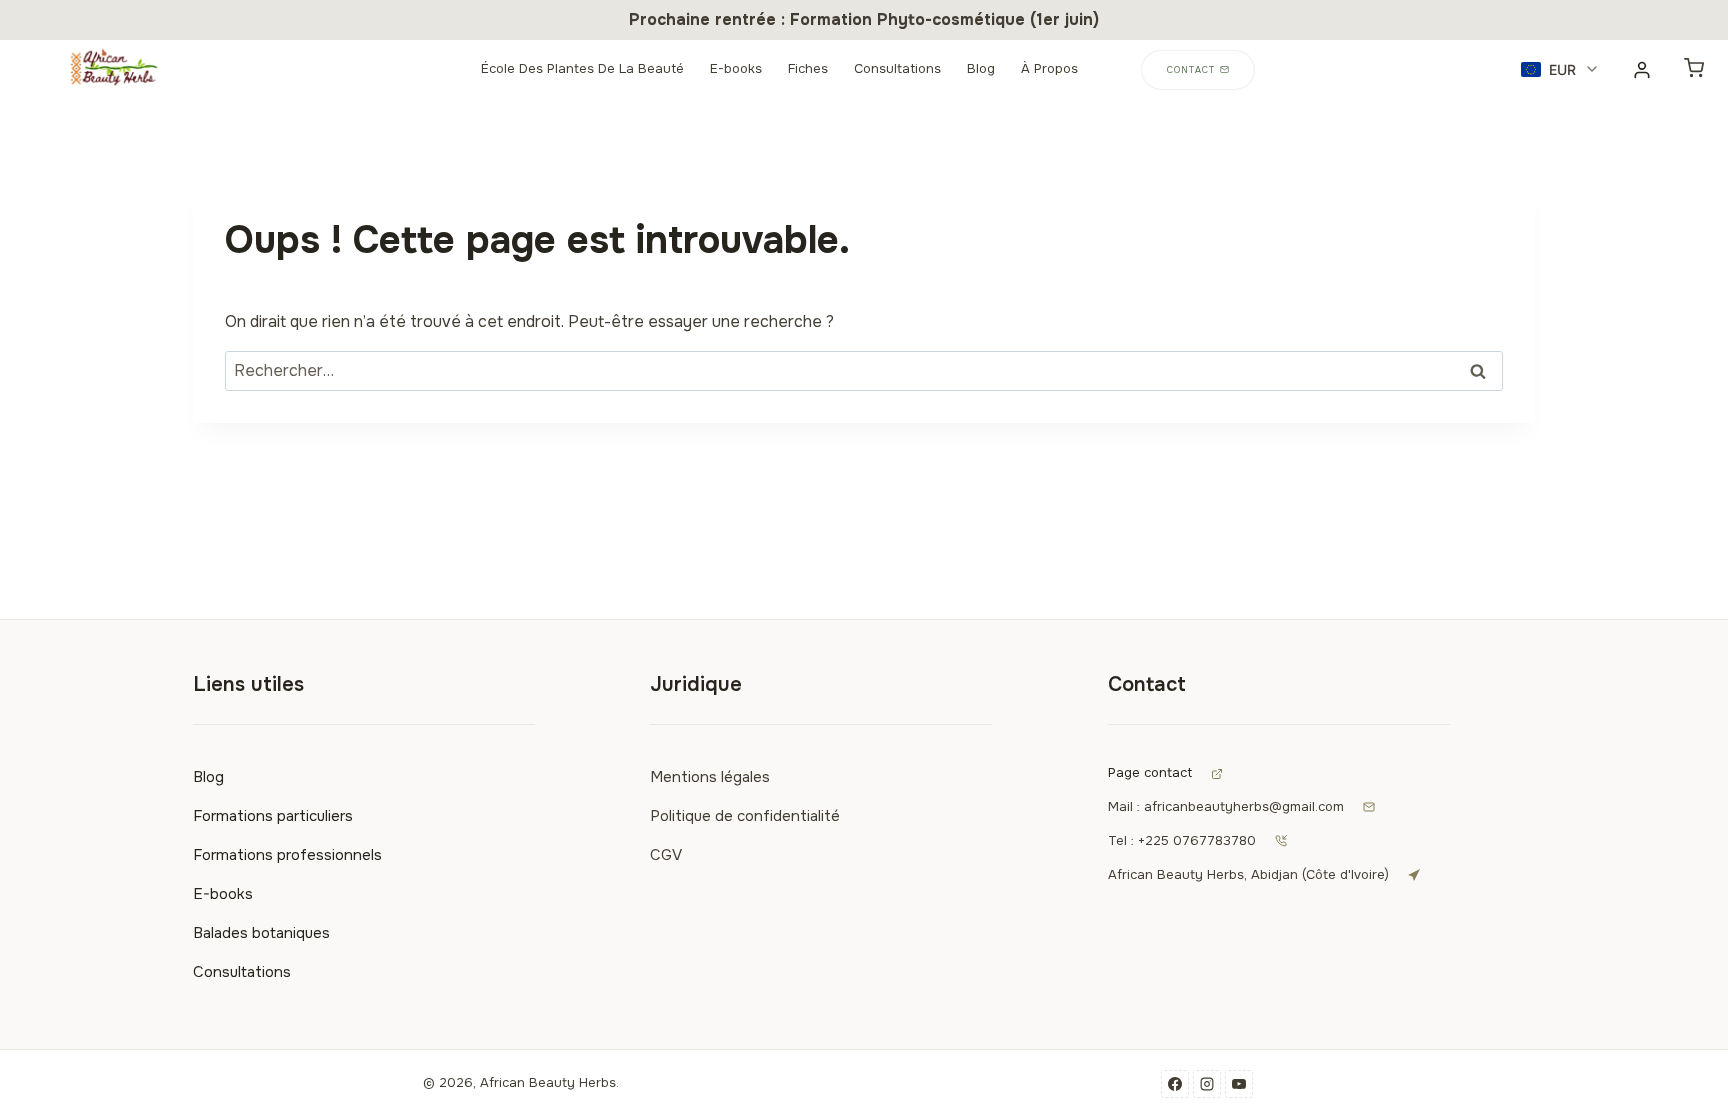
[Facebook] (1175, 1084)
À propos (1049, 68)
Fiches (808, 68)
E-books (736, 68)
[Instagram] (1207, 1084)
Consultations (897, 68)
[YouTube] (1239, 1084)
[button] (1560, 70)
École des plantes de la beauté (582, 68)
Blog (981, 68)
